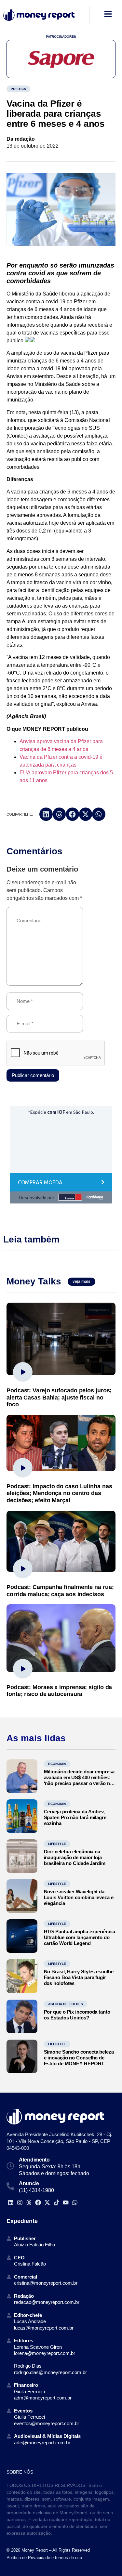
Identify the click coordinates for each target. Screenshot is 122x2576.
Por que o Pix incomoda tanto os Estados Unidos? (77, 2015)
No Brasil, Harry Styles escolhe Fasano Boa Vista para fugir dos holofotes (79, 1977)
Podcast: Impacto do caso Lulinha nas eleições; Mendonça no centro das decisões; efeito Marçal (59, 1493)
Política (18, 89)
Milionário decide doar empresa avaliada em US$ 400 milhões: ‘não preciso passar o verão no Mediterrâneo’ (79, 1780)
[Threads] (29, 2203)
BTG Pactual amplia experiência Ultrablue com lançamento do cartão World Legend (80, 1937)
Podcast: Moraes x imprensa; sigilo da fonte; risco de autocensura (59, 1691)
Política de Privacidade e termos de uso (44, 2558)
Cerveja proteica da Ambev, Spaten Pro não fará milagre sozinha (75, 1817)
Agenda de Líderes (66, 2004)
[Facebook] (38, 2203)
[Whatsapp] (75, 2203)
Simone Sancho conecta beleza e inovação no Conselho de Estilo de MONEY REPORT (79, 2058)
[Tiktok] (56, 2203)
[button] (46, 814)
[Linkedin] (11, 2203)
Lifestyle (57, 1844)
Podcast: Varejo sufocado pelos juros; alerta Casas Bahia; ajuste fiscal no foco (59, 1397)
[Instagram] (20, 2203)
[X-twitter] (47, 2203)
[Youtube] (66, 2203)
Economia (57, 1764)
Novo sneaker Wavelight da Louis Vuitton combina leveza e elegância (79, 1897)
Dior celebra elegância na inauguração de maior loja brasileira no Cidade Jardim (75, 1857)
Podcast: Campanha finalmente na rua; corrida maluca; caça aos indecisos (60, 1591)
